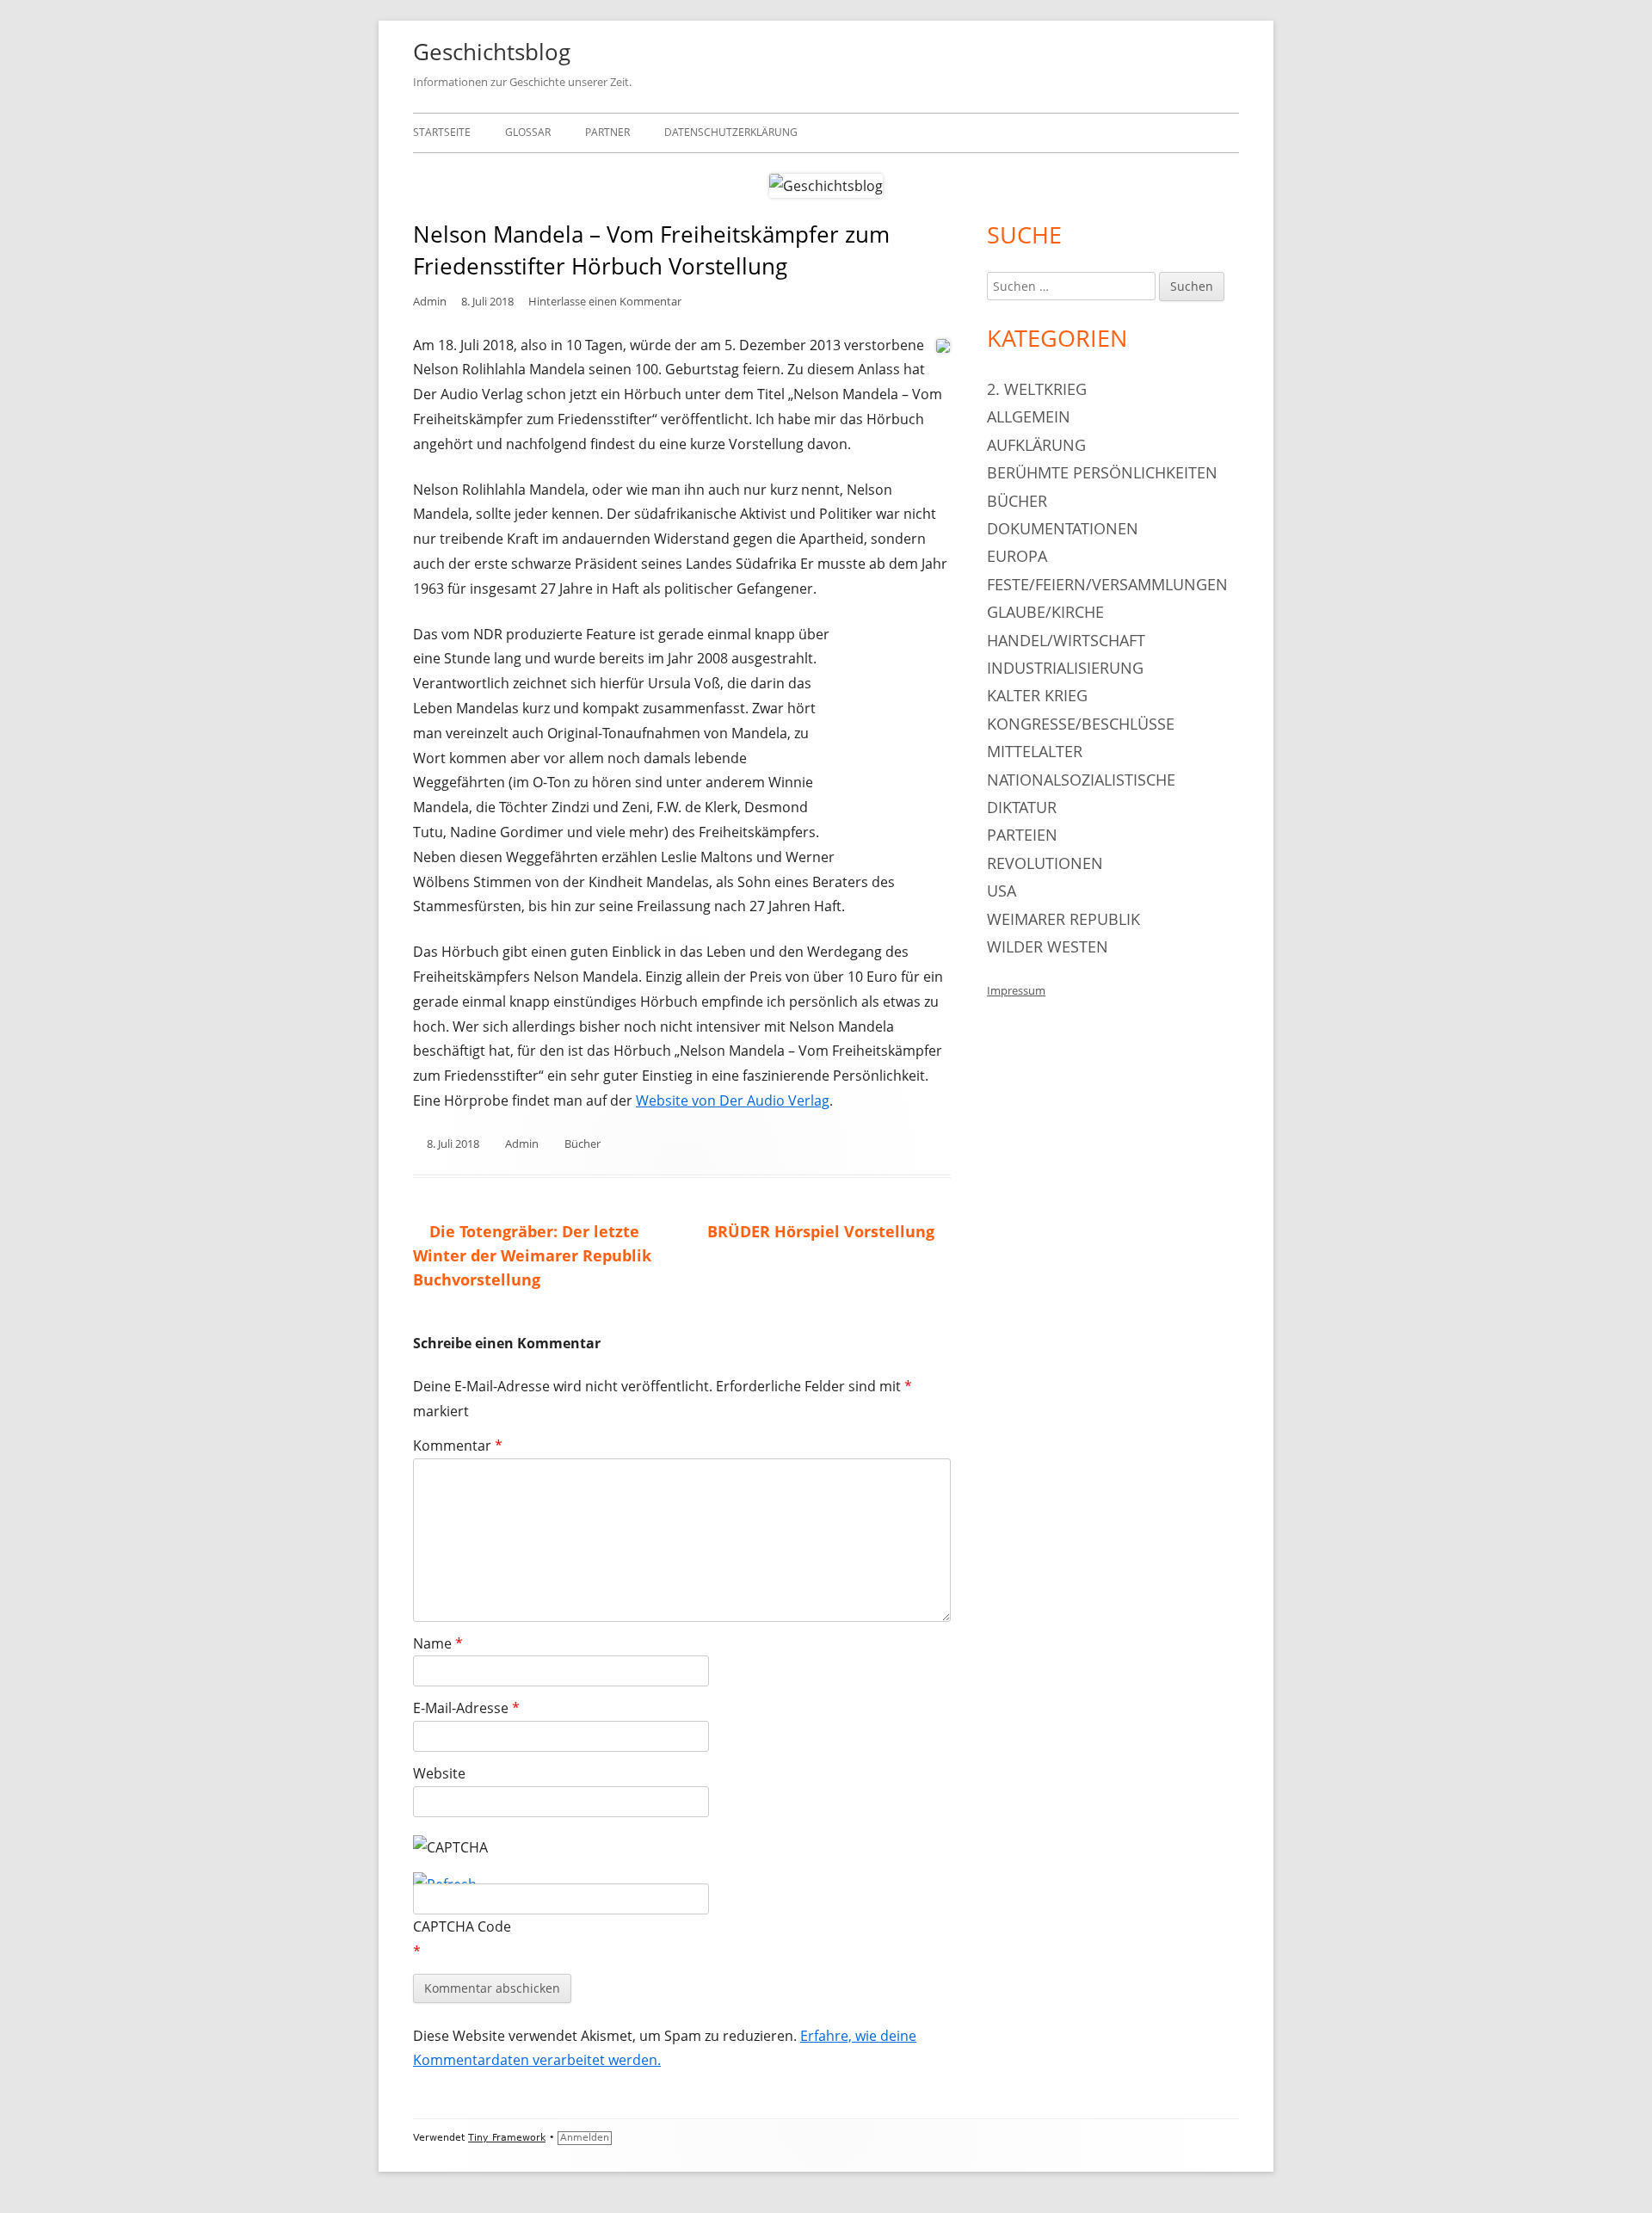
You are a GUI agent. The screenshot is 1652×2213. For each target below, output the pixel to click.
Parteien (1022, 835)
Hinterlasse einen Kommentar (605, 301)
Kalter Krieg (1037, 695)
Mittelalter (1035, 751)
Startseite (442, 132)
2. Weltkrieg (1037, 389)
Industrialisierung (1065, 668)
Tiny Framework (507, 2138)
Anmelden (585, 2138)
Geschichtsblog (492, 52)
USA (1002, 891)
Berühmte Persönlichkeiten (1102, 472)
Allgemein (1029, 416)
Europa (1017, 556)
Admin (430, 301)
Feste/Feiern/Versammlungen (1107, 584)
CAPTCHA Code (462, 1926)
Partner (607, 132)
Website (439, 1773)
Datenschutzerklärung (731, 132)
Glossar (528, 132)
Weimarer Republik (1063, 919)
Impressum (1016, 990)
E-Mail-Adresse (466, 1708)
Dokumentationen (1063, 528)
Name (438, 1643)
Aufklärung (1036, 445)
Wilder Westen (1048, 946)
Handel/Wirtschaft (1066, 640)
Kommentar (458, 1446)
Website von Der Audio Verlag (733, 1100)
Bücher (583, 1143)
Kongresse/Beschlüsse (1081, 724)
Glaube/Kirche (1045, 612)
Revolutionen (1045, 863)
